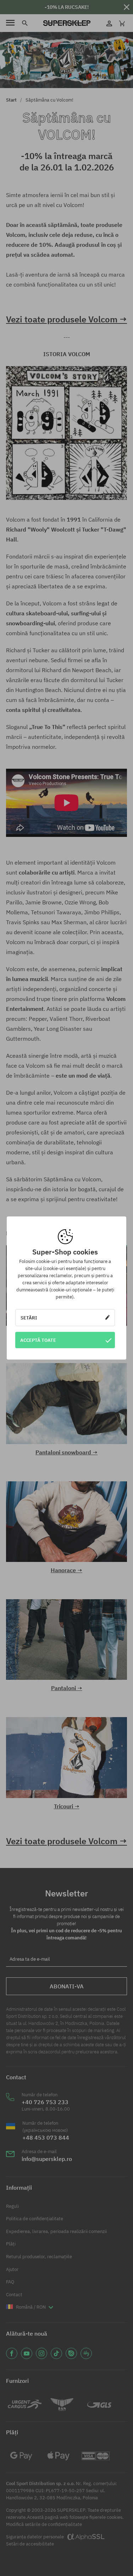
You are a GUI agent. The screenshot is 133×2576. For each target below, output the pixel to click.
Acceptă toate (38, 1340)
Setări (29, 1318)
